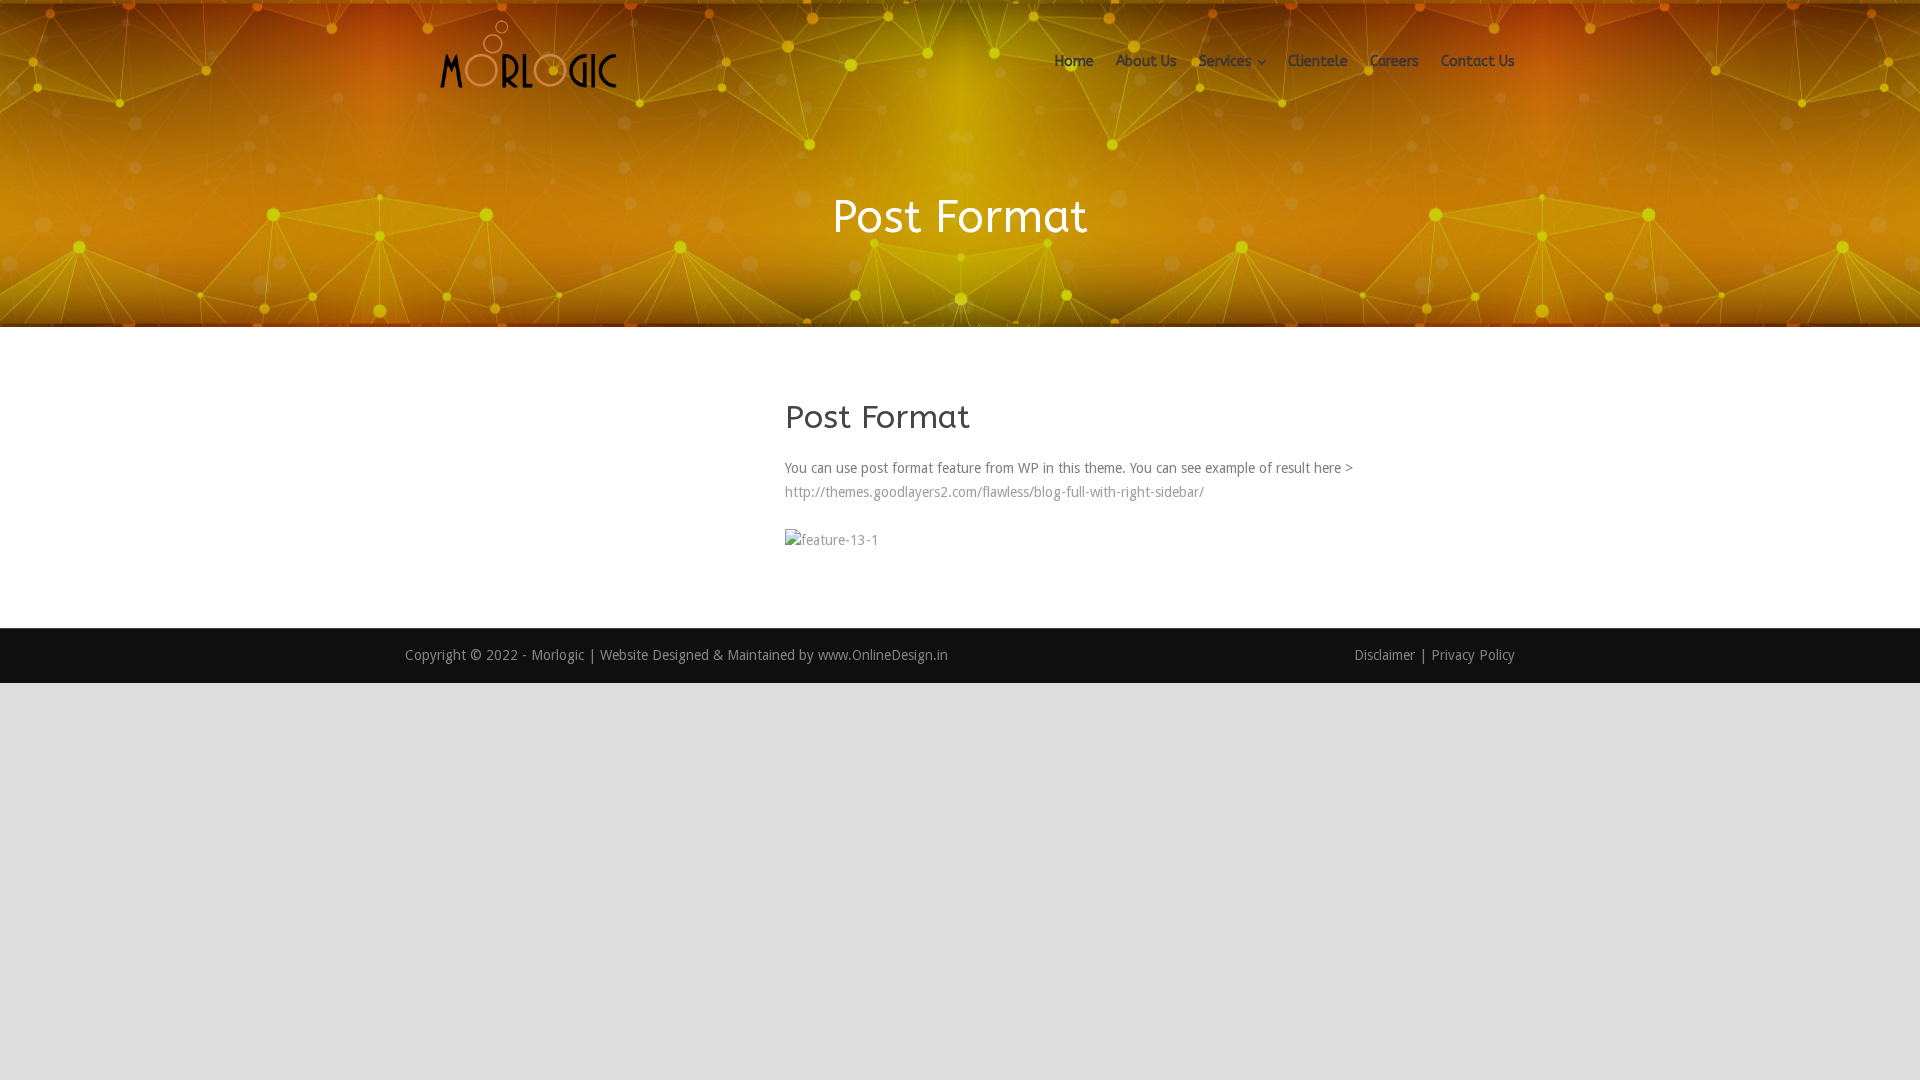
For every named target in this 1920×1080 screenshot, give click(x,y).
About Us (1146, 61)
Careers (1394, 61)
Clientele (1318, 61)
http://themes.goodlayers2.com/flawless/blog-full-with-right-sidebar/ (994, 492)
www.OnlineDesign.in (883, 655)
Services (1225, 61)
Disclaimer (1386, 655)
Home (1074, 61)
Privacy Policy (1473, 655)
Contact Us (1478, 61)
